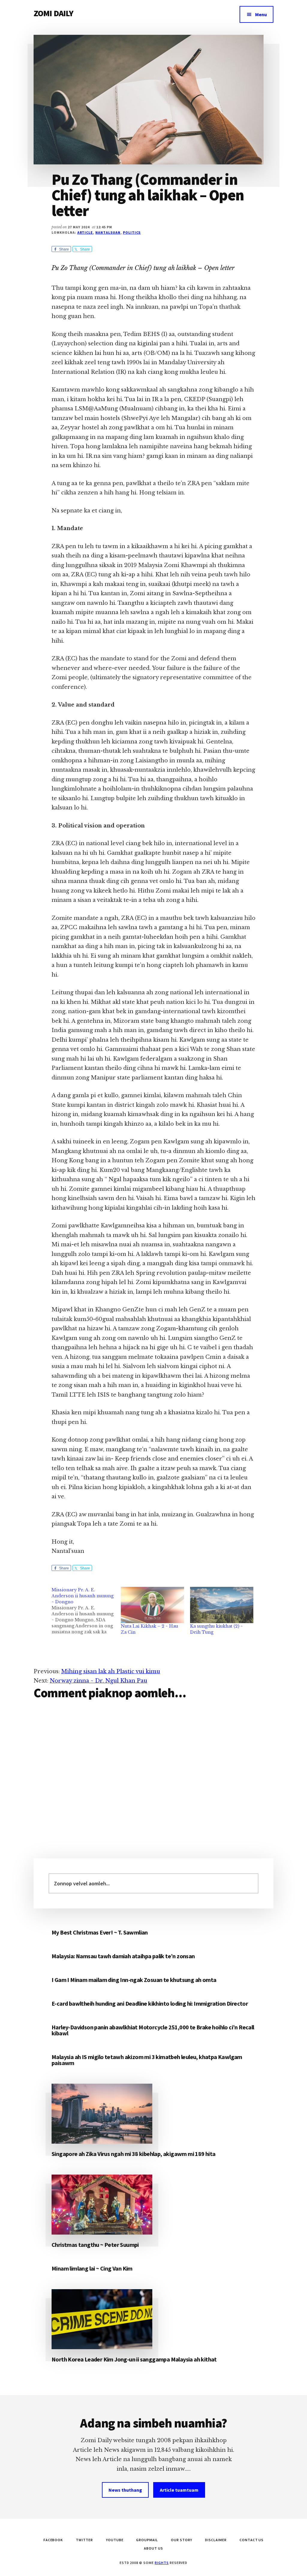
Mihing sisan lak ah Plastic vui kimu (111, 1671)
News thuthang (125, 2490)
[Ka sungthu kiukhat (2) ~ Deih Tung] (222, 1605)
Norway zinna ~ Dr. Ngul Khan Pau (98, 1681)
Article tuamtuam (179, 2490)
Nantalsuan (108, 232)
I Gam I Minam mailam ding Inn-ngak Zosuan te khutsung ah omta (134, 1980)
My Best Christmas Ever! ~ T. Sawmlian (100, 1932)
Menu (261, 14)
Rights (162, 2563)
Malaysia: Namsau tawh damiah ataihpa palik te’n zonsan (123, 1956)
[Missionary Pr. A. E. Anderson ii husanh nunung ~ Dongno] (86, 1611)
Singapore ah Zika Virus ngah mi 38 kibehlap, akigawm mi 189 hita (134, 2154)
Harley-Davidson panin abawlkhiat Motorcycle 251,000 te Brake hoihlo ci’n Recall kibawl (153, 2030)
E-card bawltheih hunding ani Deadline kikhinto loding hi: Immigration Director (150, 2003)
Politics (132, 232)
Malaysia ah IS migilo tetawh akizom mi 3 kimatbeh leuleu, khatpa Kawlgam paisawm (147, 2060)
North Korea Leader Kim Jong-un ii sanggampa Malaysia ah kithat (134, 2359)
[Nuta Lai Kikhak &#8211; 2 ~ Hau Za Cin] (152, 1605)
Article (85, 232)
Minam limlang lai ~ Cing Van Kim (92, 2268)
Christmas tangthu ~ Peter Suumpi (95, 2245)
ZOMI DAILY (54, 13)
